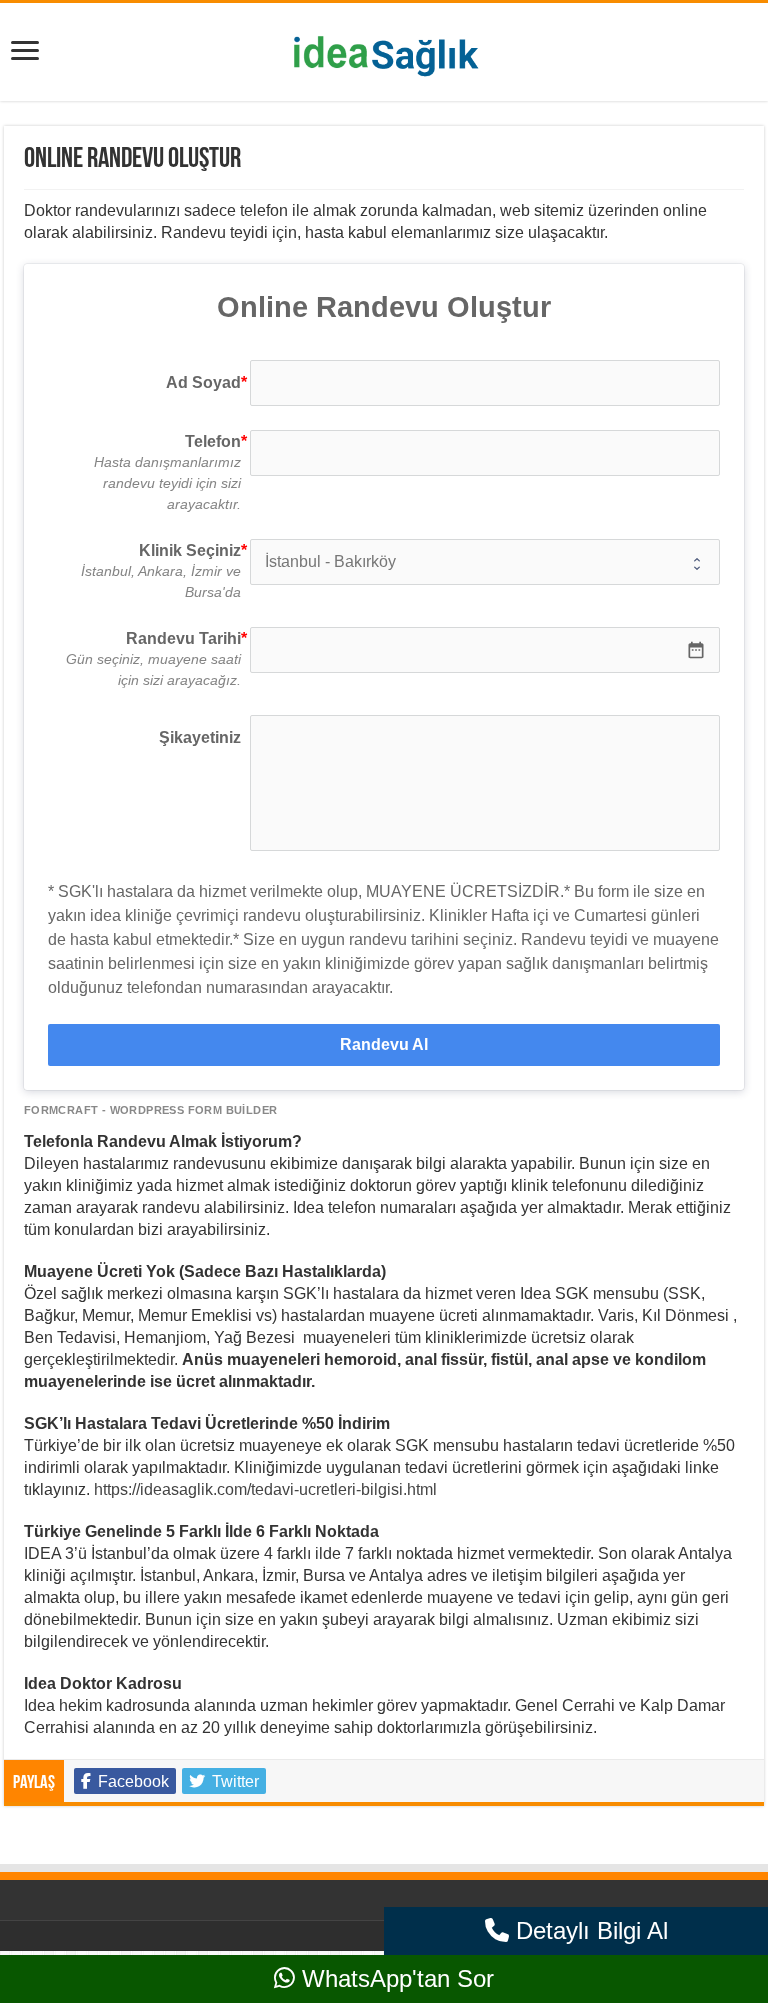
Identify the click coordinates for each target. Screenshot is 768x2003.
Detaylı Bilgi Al (588, 1930)
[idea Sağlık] (384, 48)
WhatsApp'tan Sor (394, 1978)
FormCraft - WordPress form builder (151, 1110)
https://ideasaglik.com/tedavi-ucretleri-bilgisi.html (265, 1489)
